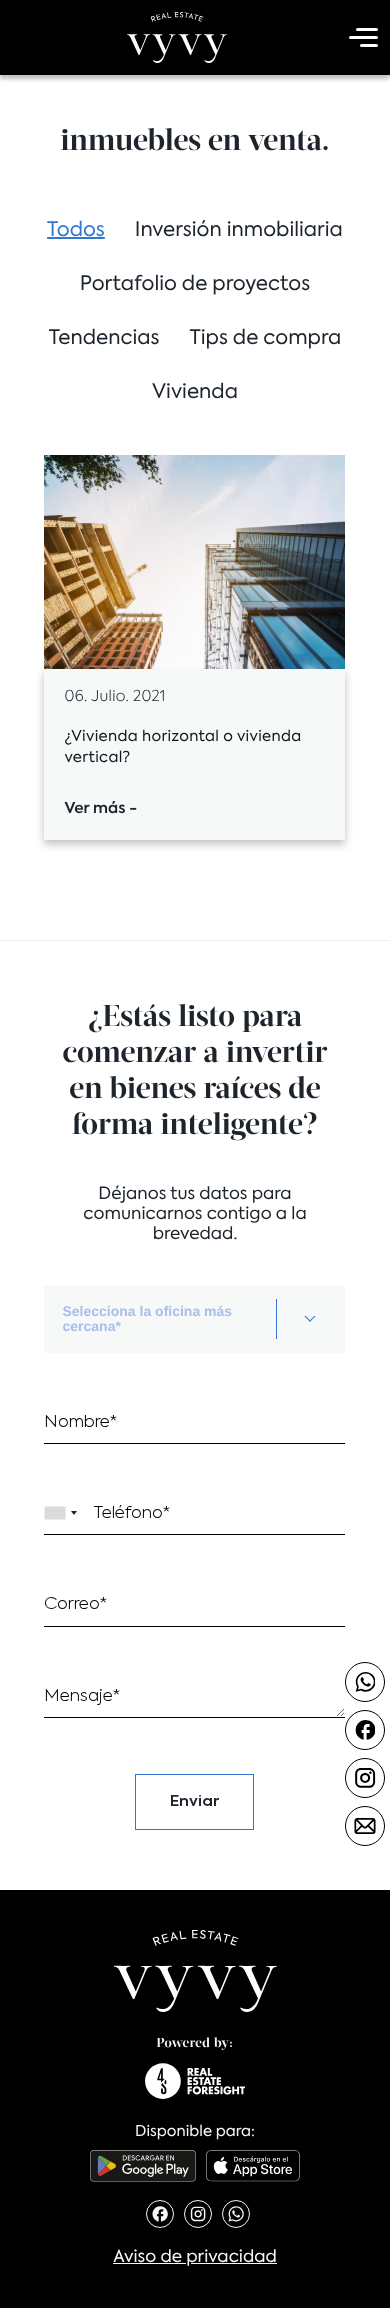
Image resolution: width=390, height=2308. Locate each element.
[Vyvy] (177, 37)
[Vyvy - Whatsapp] (365, 1682)
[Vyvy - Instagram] (365, 1778)
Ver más (100, 809)
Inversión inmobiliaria (239, 231)
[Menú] (360, 38)
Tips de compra (266, 339)
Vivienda (195, 393)
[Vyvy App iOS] (253, 2166)
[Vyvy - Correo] (365, 1826)
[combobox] (194, 1319)
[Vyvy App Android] (143, 2166)
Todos (76, 231)
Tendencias (104, 339)
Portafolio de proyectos (195, 285)
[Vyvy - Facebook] (365, 1730)
